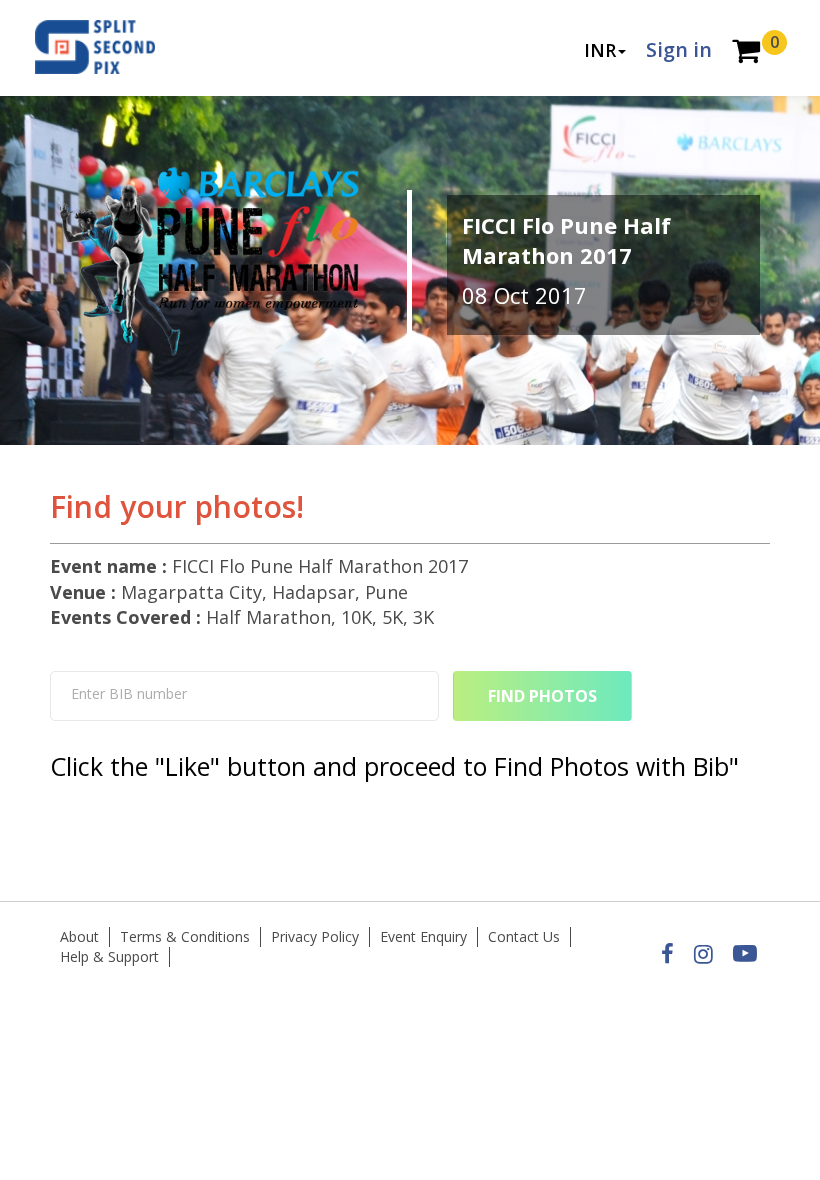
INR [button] (600, 50)
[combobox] (244, 696)
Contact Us (524, 936)
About (79, 936)
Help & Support (109, 956)
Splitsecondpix (110, 48)
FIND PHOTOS (542, 696)
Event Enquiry (423, 936)
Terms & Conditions (185, 936)
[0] (746, 52)
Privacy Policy (315, 936)
